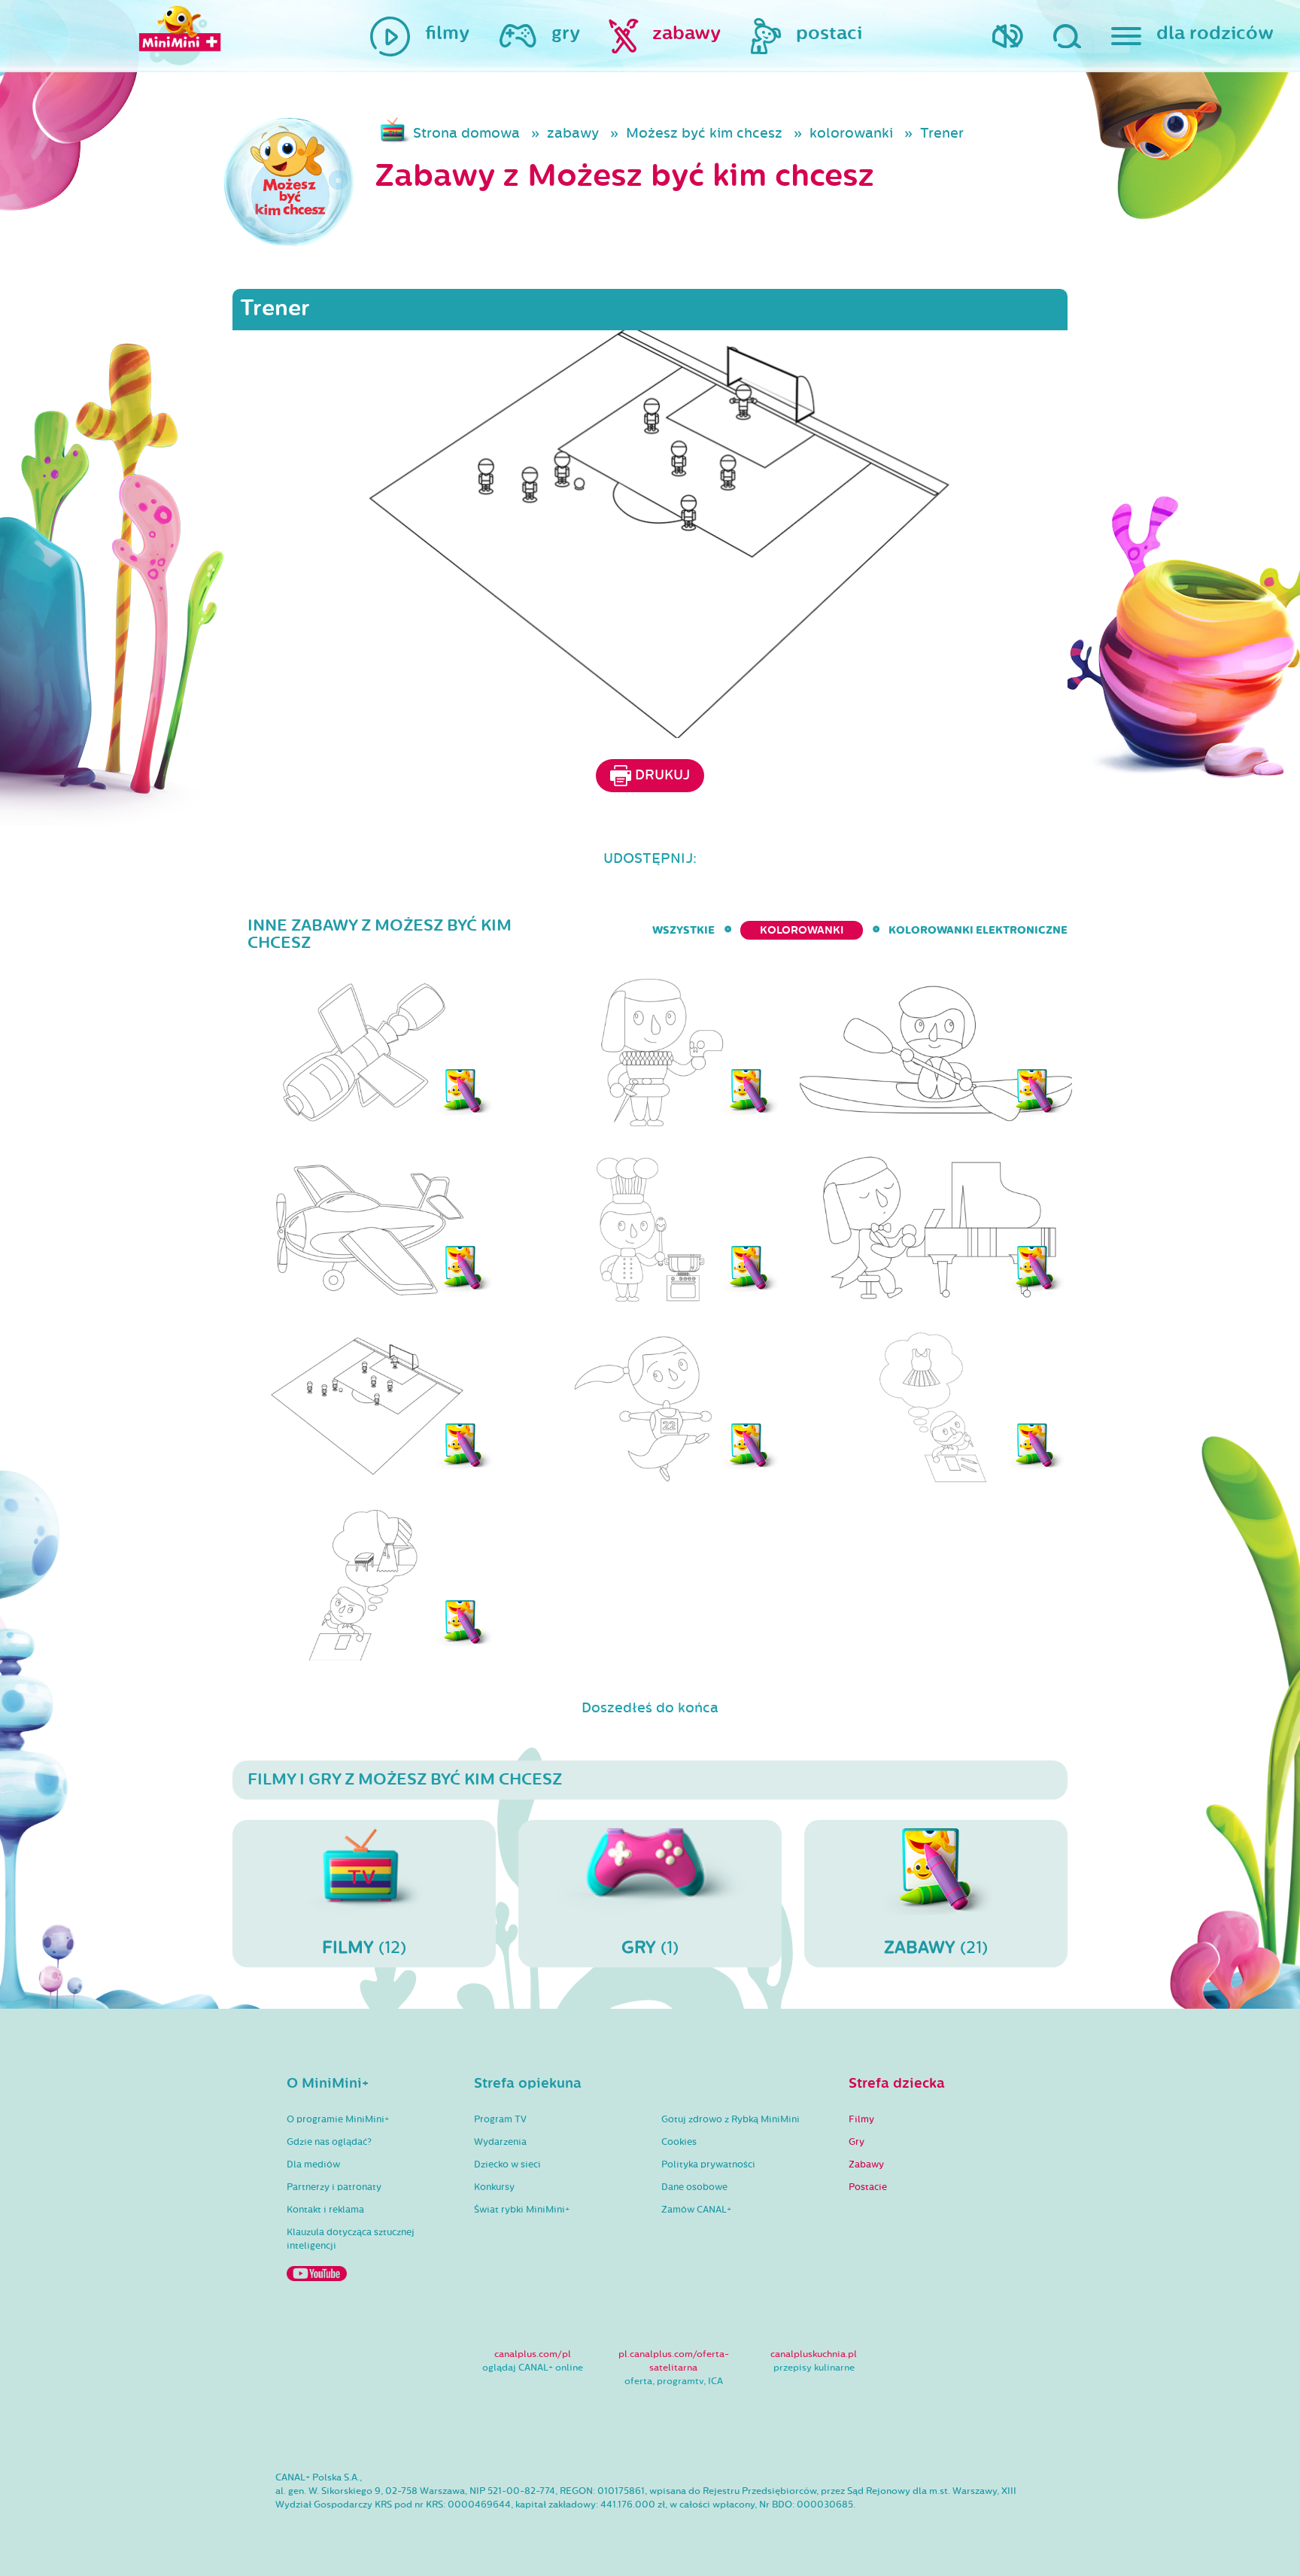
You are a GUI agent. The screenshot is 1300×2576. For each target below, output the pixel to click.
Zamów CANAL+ (696, 2210)
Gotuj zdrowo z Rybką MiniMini (730, 2119)
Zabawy (866, 2164)
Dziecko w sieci (507, 2164)
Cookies (679, 2142)
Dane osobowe (694, 2187)
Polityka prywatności (708, 2164)
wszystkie (683, 930)
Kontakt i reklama (325, 2210)
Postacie (868, 2187)
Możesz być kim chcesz (704, 133)
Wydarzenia (500, 2142)
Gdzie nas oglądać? (329, 2142)
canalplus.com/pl (533, 2354)
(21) (936, 1947)
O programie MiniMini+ (338, 2119)
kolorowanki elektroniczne (978, 930)
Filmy (861, 2119)
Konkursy (494, 2187)
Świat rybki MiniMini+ (522, 2210)
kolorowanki (851, 133)
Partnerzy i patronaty (334, 2187)
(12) (364, 1947)
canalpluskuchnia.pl (814, 2354)
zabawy (573, 133)
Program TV (500, 2119)
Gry (857, 2142)
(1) (650, 1947)
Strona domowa (466, 133)
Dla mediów (313, 2164)
